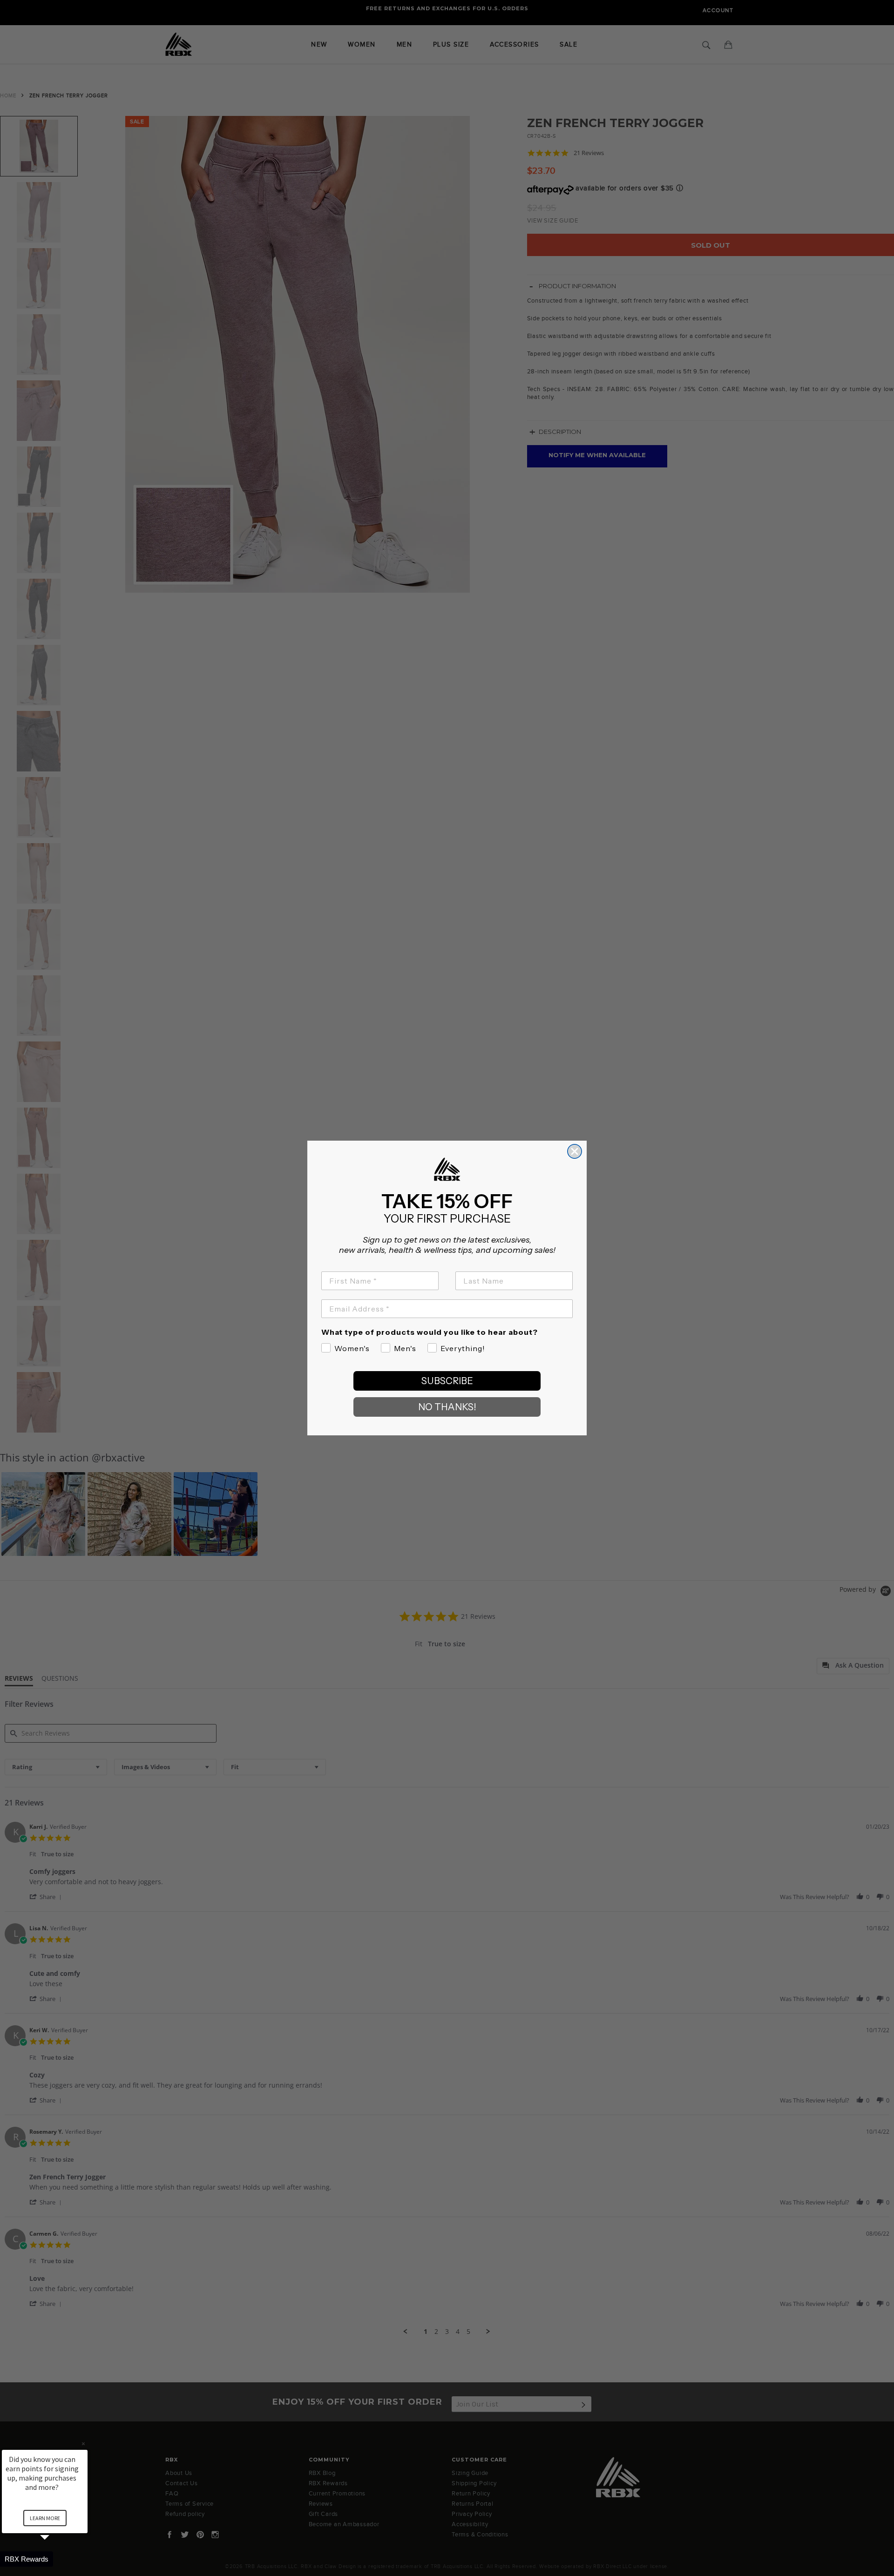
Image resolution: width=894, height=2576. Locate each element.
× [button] (83, 2444)
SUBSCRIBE (447, 1381)
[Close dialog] (575, 1151)
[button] (56, 2559)
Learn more (45, 2518)
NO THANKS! (447, 1407)
